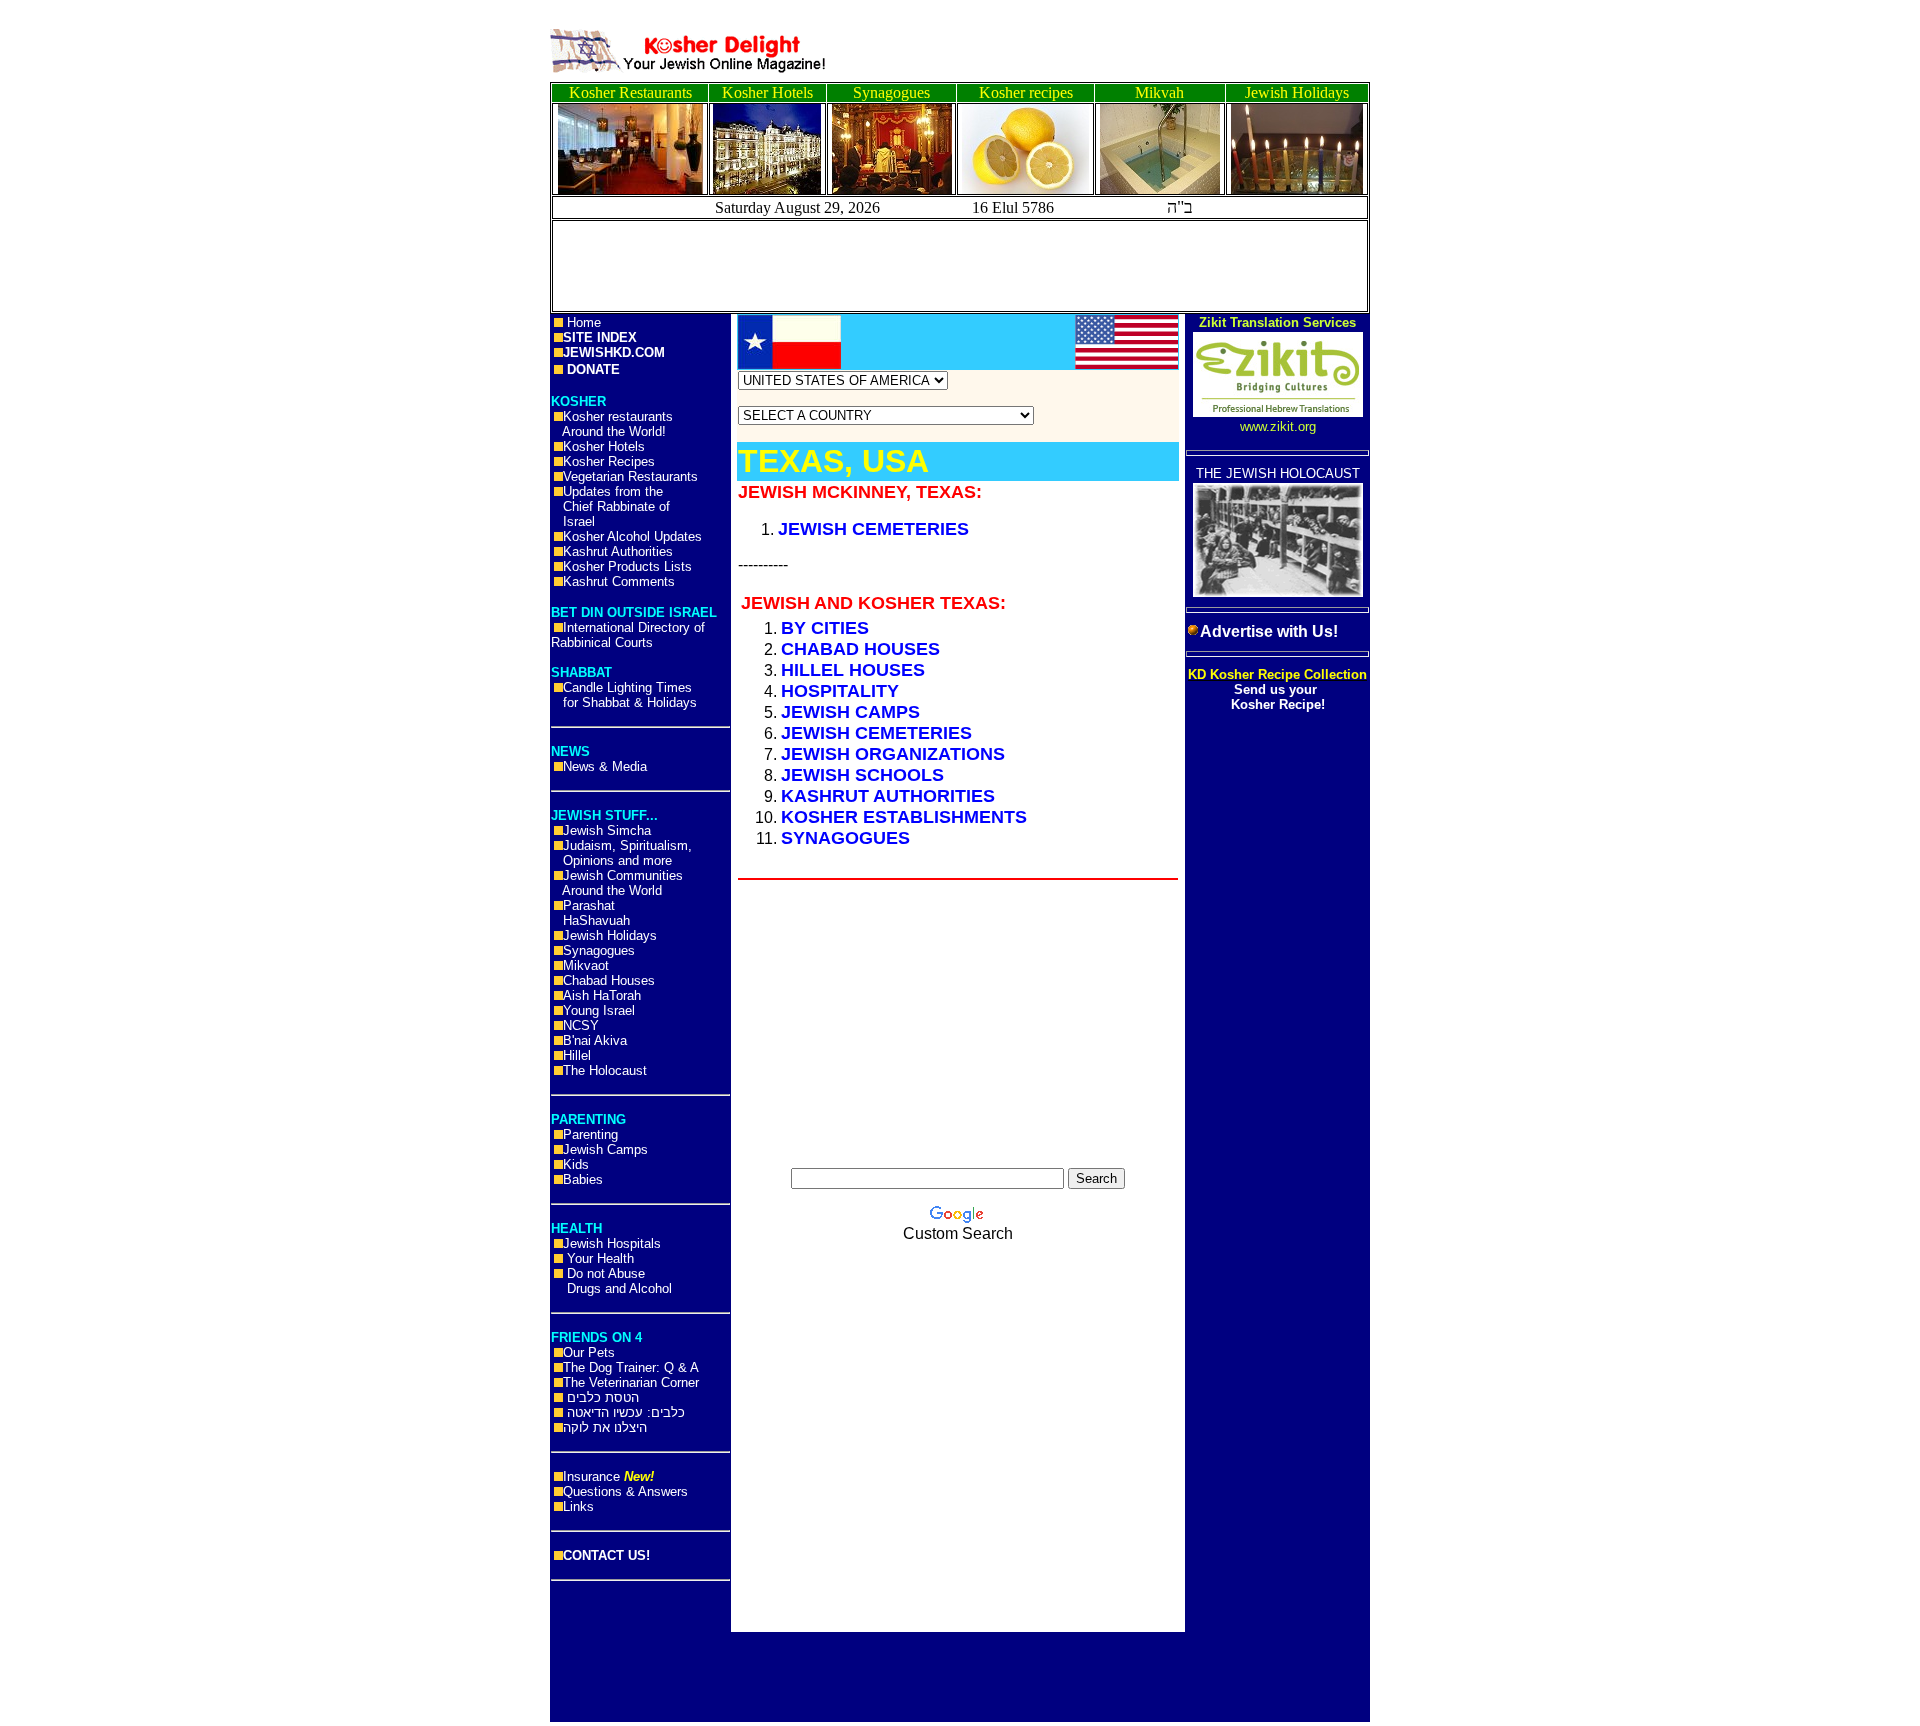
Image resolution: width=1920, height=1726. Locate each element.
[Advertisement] (90, 310)
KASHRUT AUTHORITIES (888, 796)
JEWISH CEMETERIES (873, 529)
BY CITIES (825, 628)
